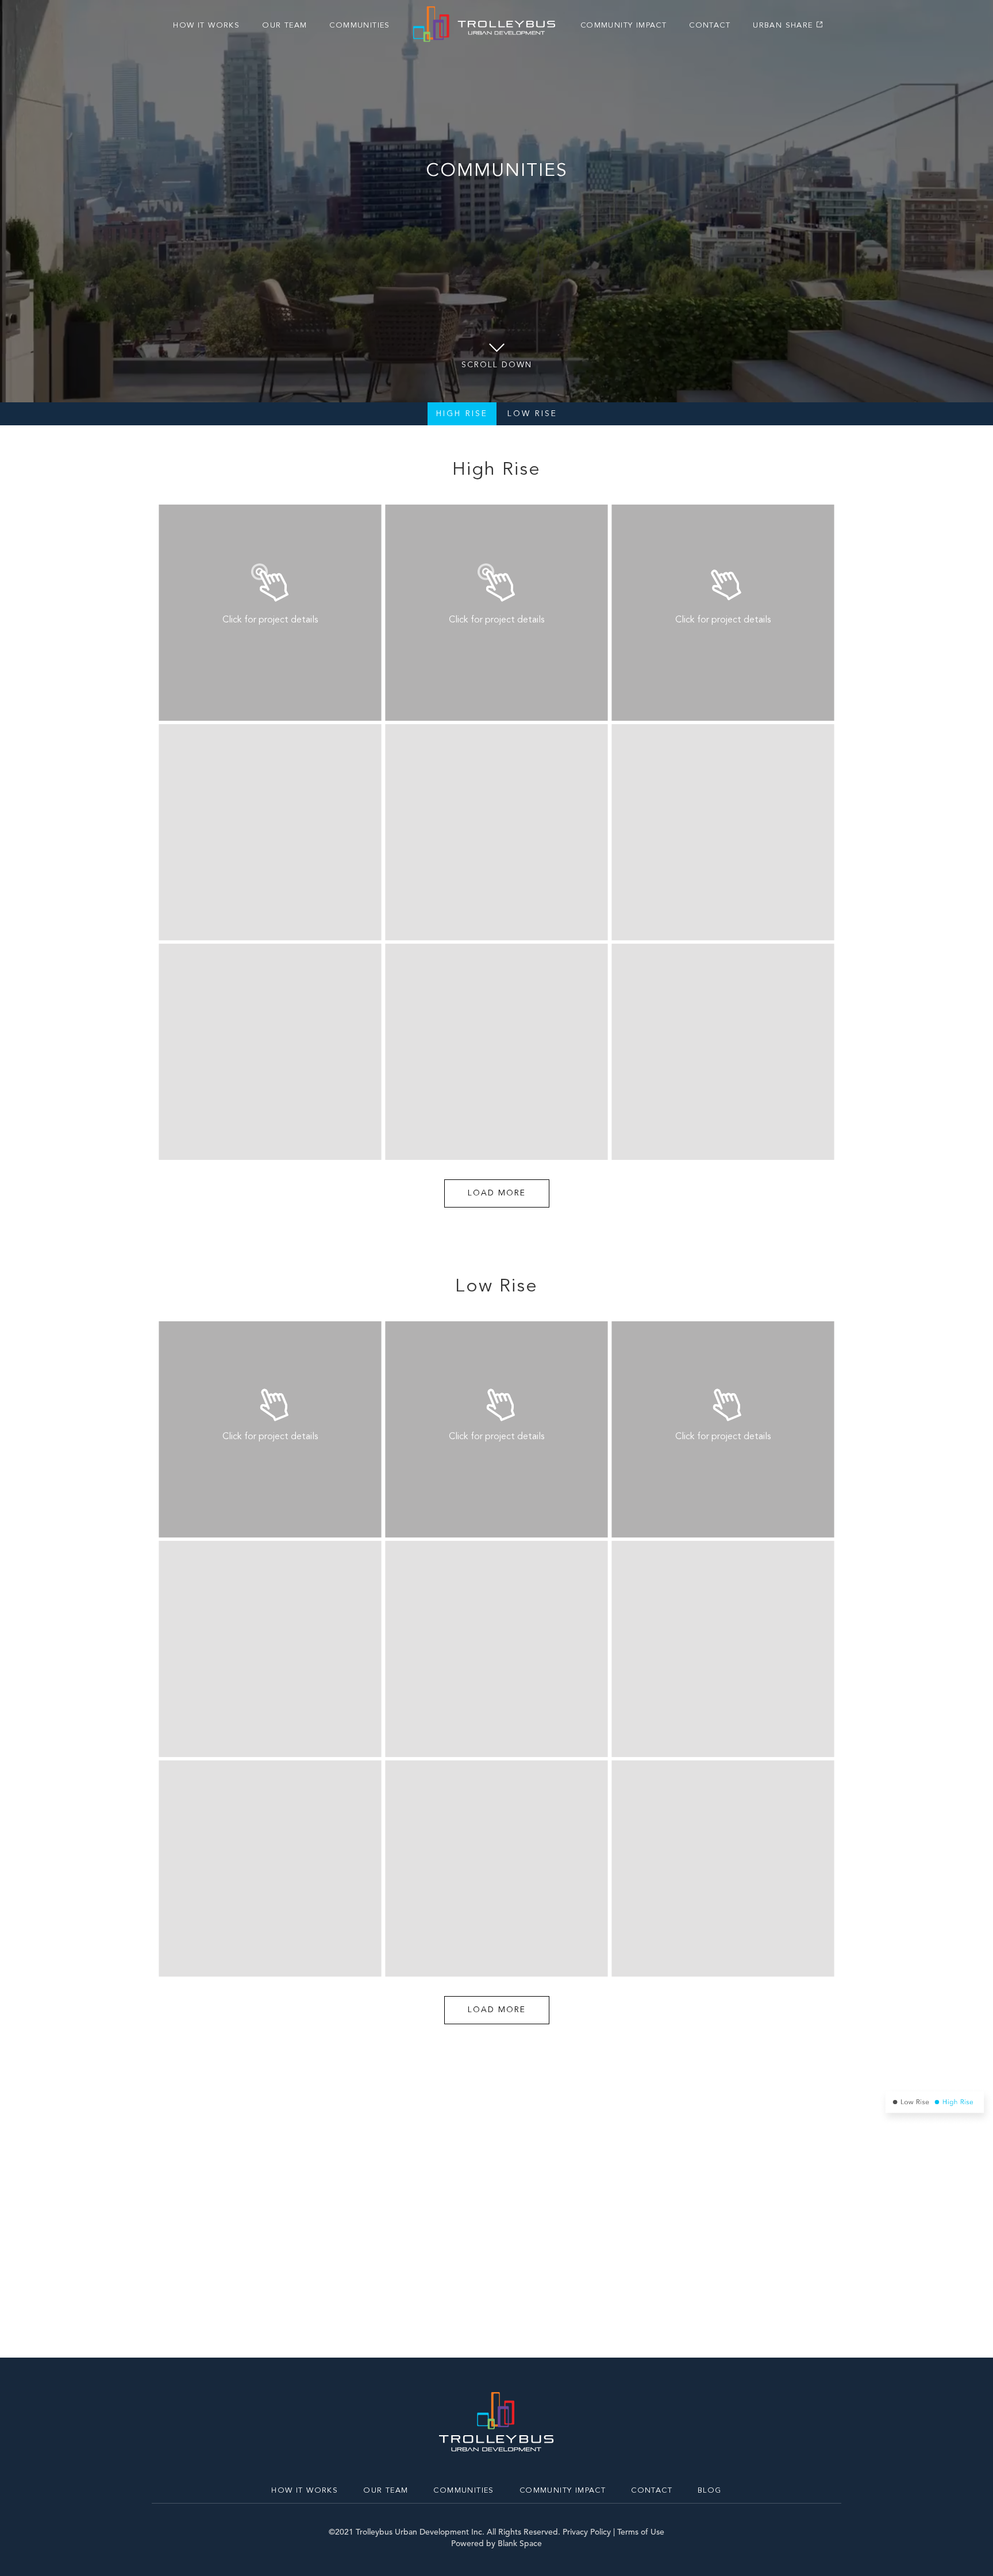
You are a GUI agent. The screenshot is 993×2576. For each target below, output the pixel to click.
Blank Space (520, 2544)
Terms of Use (641, 2532)
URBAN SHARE (783, 26)
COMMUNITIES (359, 26)
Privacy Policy (587, 2532)
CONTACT (710, 26)
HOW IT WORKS (206, 26)
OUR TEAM (284, 26)
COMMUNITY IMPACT (623, 26)
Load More (497, 1193)
